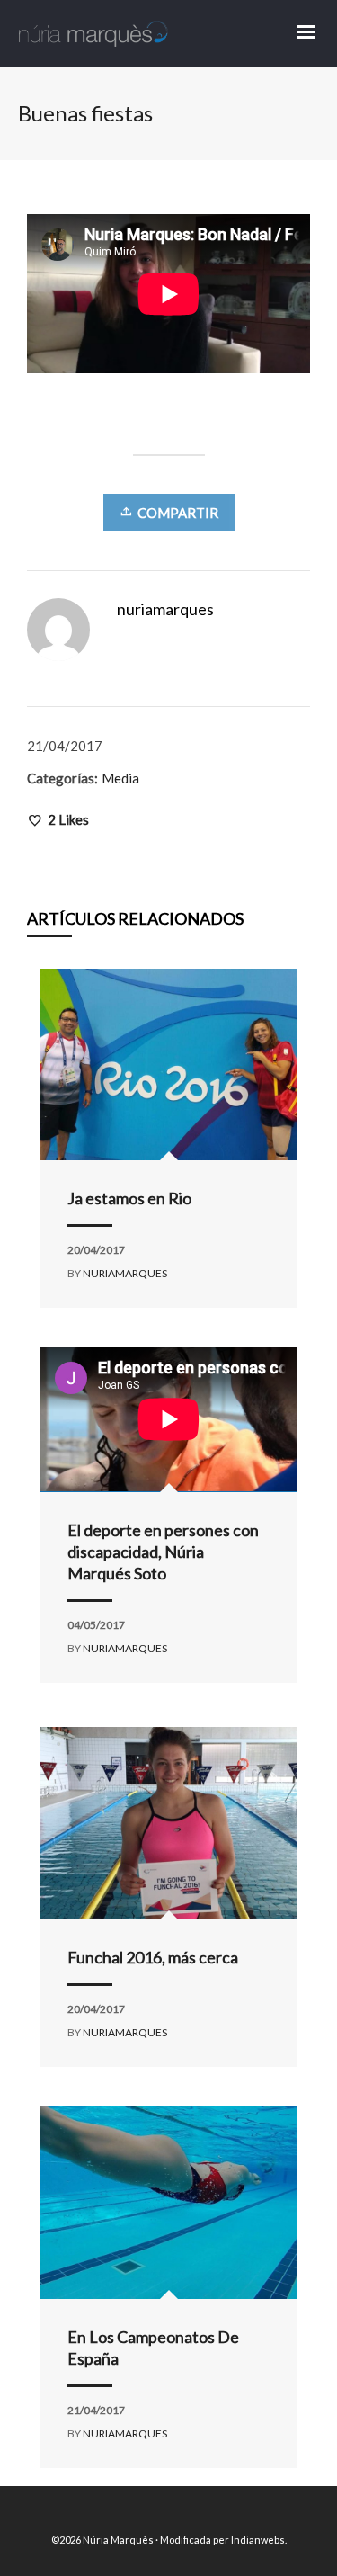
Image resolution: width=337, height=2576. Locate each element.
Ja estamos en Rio (129, 1198)
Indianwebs (258, 2540)
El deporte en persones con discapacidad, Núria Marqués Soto (163, 1552)
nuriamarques (125, 1273)
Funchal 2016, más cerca (153, 1957)
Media (120, 778)
